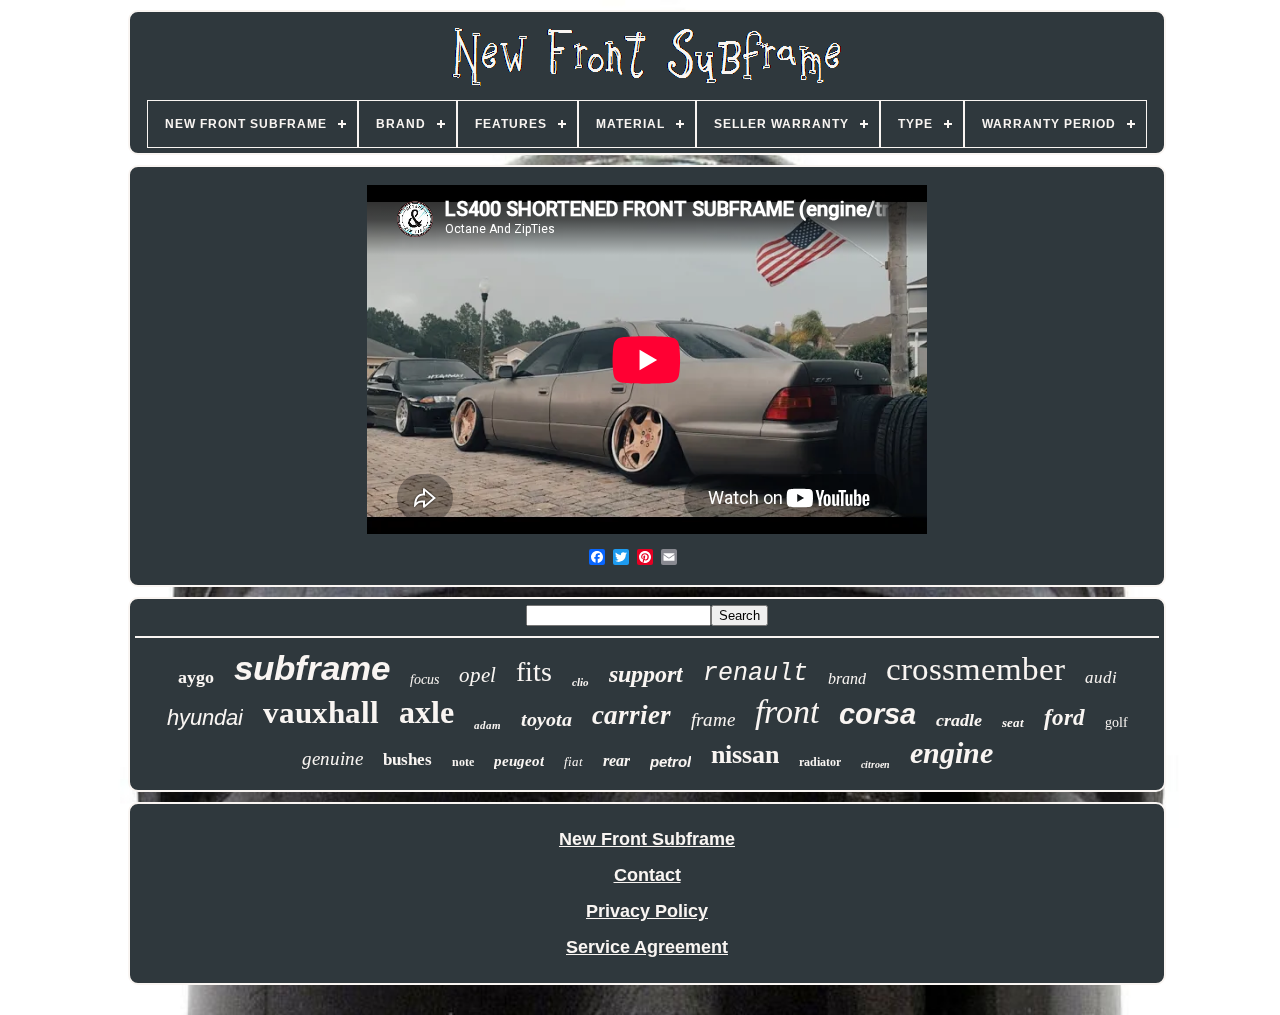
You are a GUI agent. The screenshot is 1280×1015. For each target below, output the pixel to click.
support (646, 674)
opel (477, 675)
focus (424, 679)
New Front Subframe (647, 839)
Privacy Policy (647, 911)
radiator (820, 762)
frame (713, 719)
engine (951, 752)
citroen (875, 764)
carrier (631, 715)
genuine (332, 758)
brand (847, 678)
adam (487, 725)
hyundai (205, 717)
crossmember (975, 669)
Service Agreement (647, 947)
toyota (546, 719)
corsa (877, 714)
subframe (312, 667)
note (463, 762)
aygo (196, 677)
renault (755, 673)
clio (580, 682)
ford (1064, 717)
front (787, 711)
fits (534, 671)
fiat (573, 761)
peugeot (519, 761)
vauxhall (321, 712)
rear (616, 760)
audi (1101, 677)
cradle (959, 720)
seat (1013, 722)
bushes (407, 759)
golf (1116, 722)
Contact (647, 875)
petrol (670, 761)
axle (426, 712)
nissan (745, 754)
